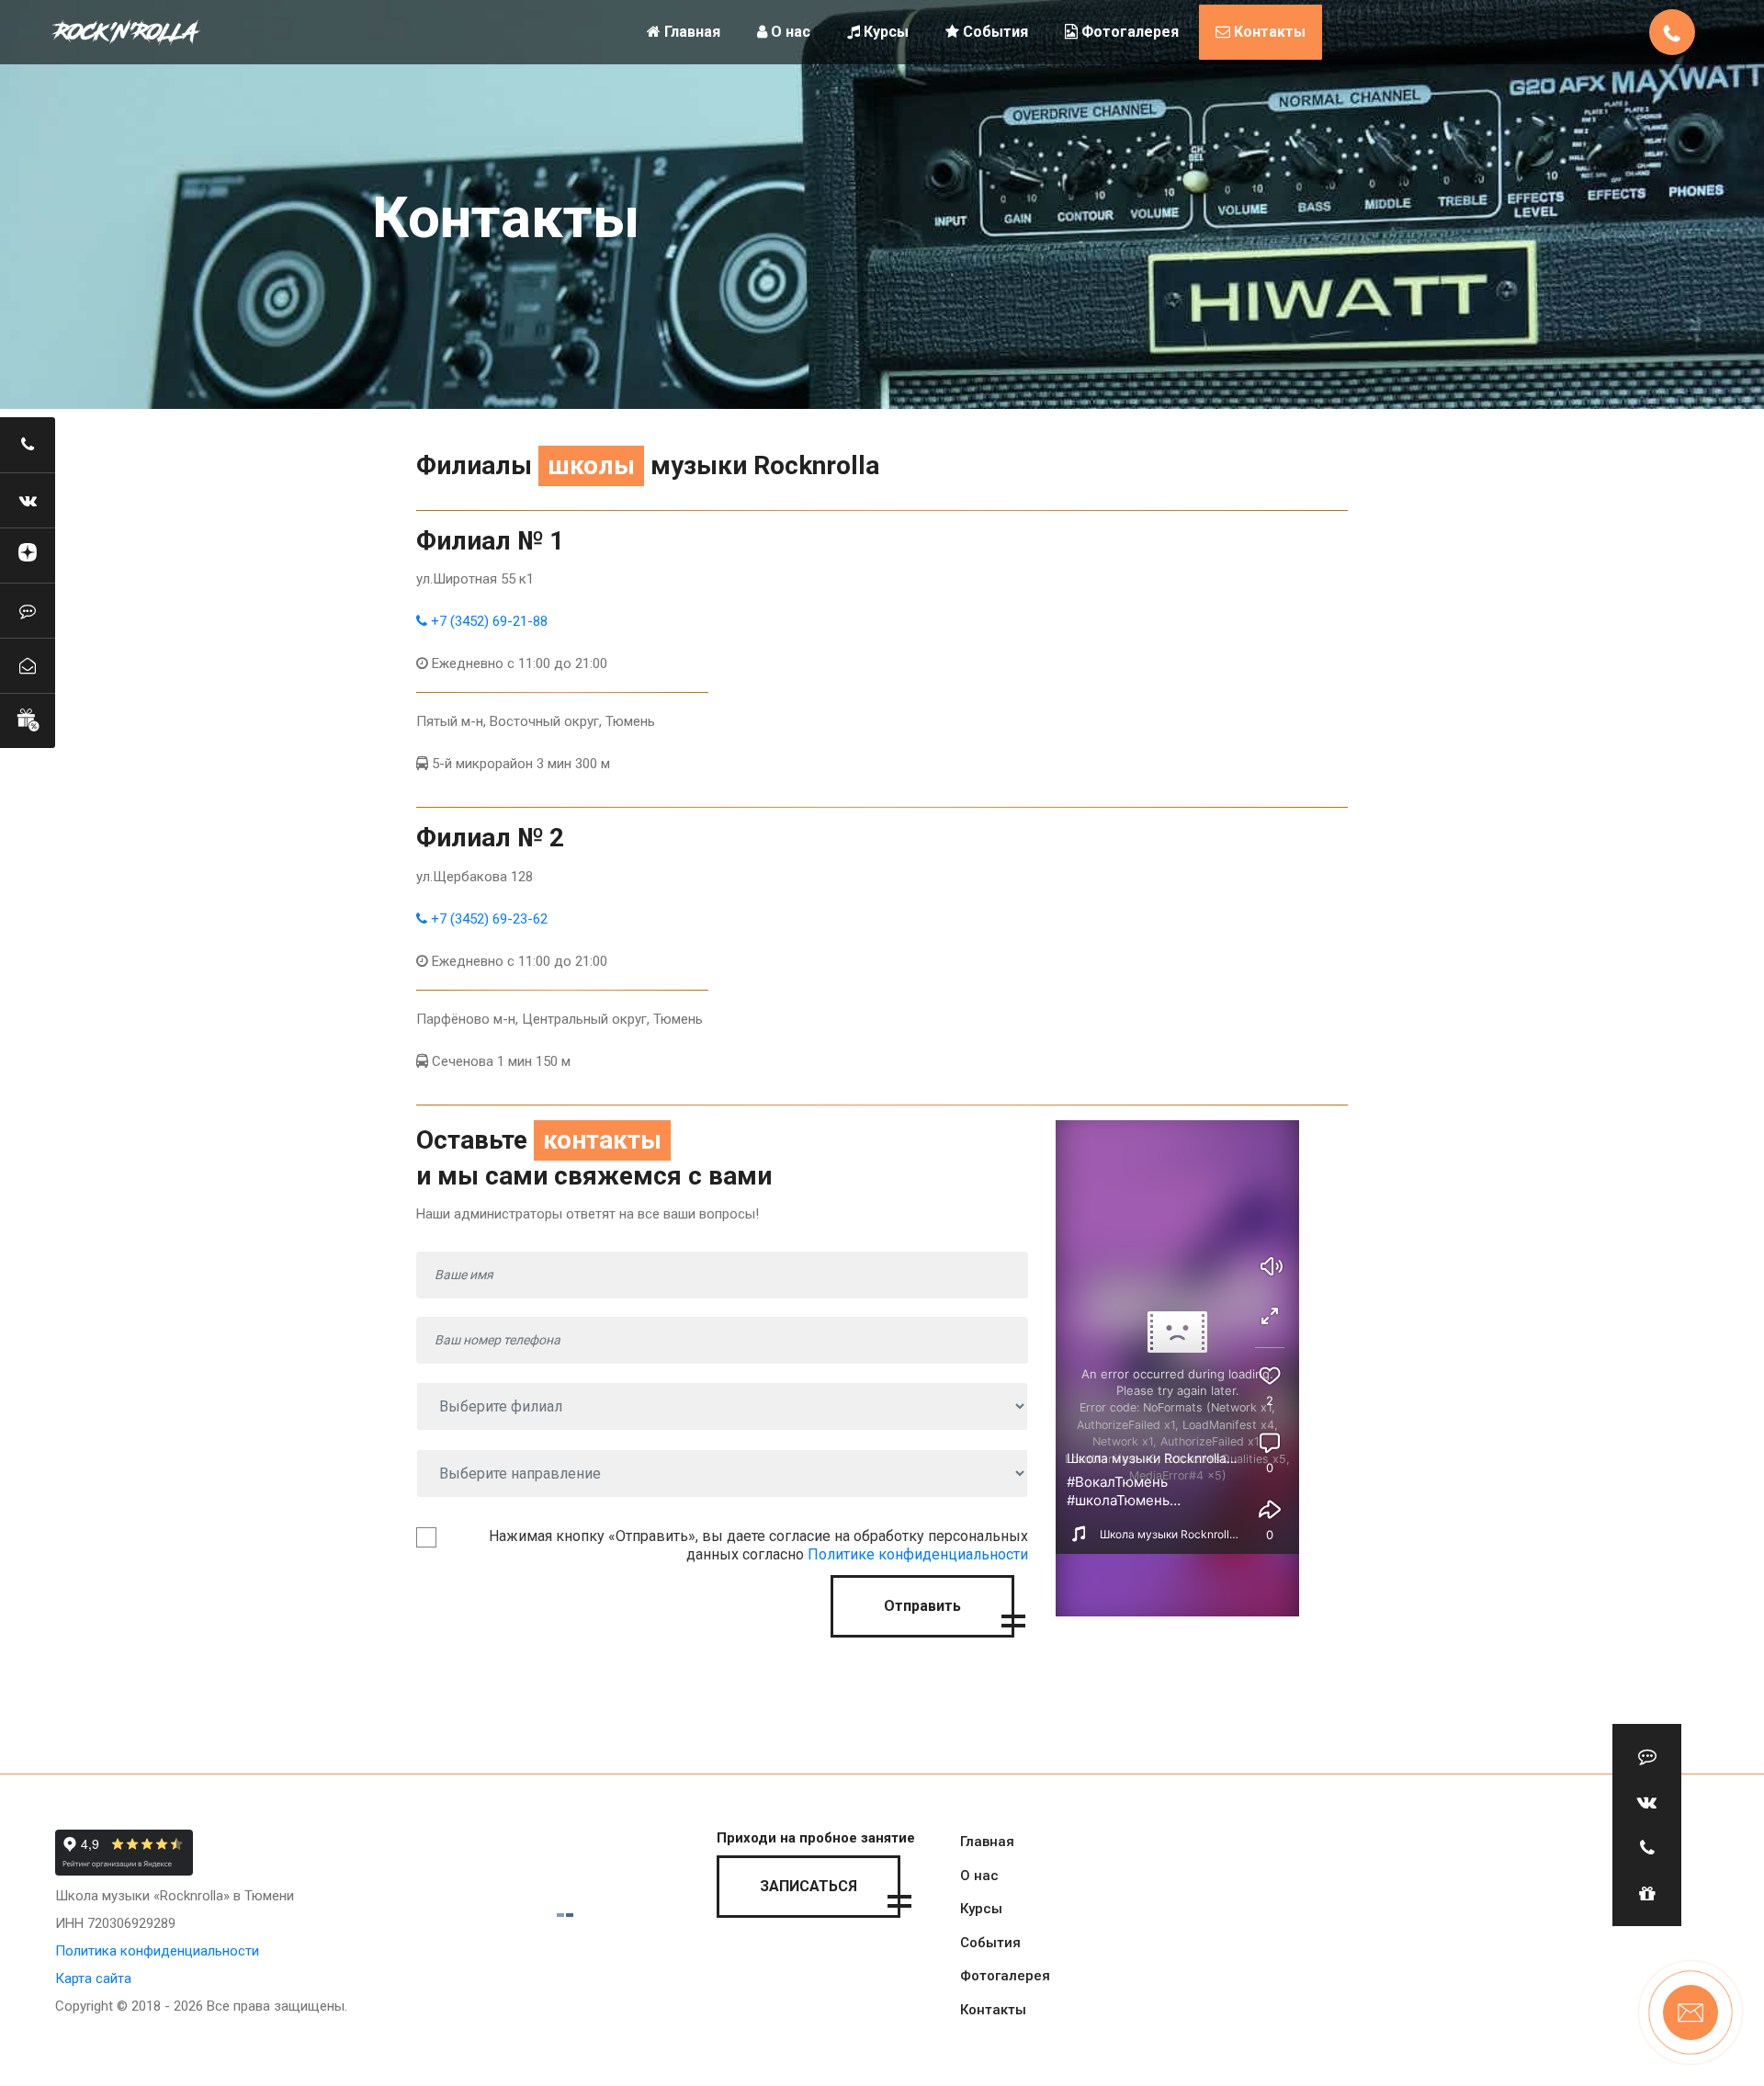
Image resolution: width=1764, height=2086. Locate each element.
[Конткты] (28, 665)
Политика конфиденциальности (157, 1951)
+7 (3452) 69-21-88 (487, 621)
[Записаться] (28, 610)
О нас (789, 32)
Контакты (1268, 32)
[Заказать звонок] (28, 445)
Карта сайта (93, 1978)
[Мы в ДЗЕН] (28, 555)
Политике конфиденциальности (918, 1554)
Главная (690, 32)
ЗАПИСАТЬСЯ (808, 1886)
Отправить (922, 1606)
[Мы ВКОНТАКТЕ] (28, 500)
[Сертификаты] (28, 720)
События (994, 32)
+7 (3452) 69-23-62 (487, 919)
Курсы (884, 32)
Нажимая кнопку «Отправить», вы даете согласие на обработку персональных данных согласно (758, 1545)
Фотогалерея (1128, 32)
